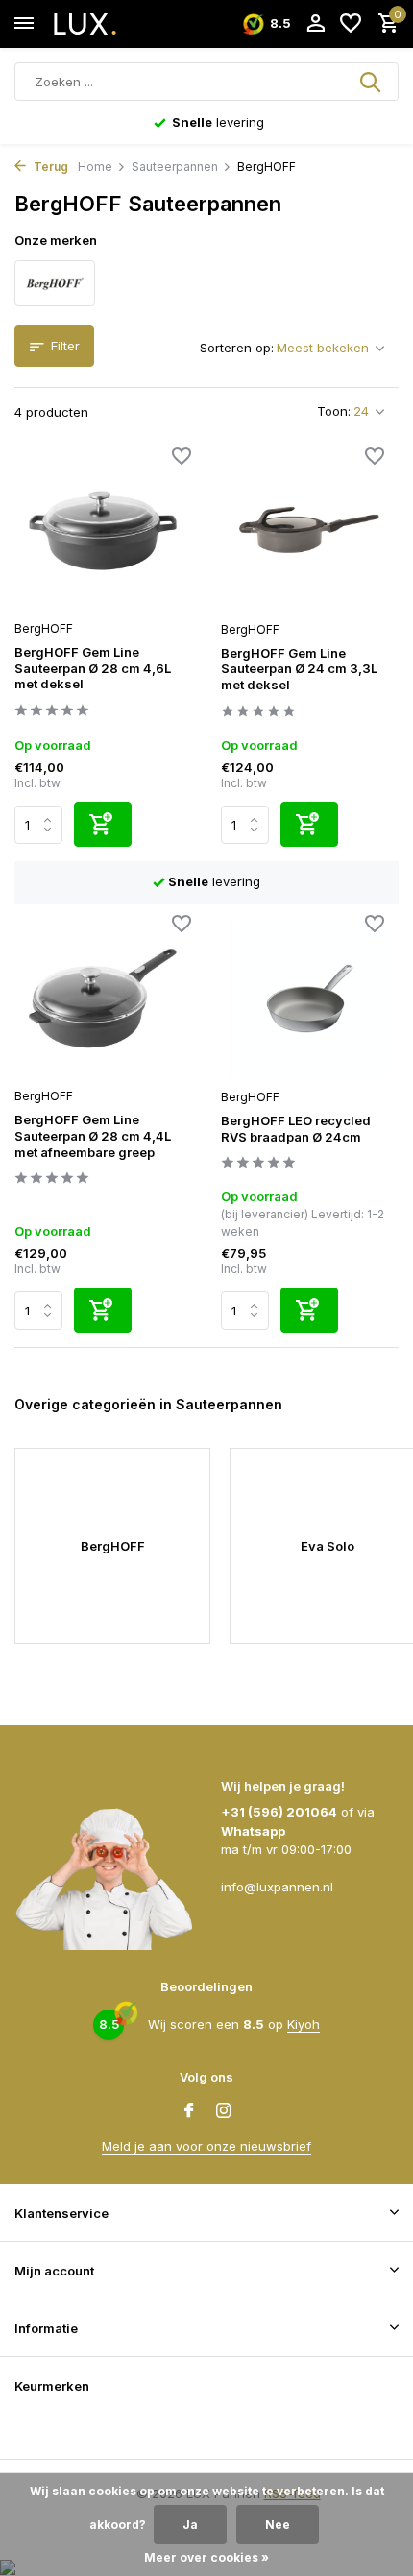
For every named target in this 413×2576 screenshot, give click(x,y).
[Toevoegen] (103, 824)
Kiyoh (304, 2024)
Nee (278, 2525)
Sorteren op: (237, 348)
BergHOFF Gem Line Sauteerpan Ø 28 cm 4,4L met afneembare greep (93, 1136)
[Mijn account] (316, 24)
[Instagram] (224, 2111)
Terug (49, 167)
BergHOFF (44, 628)
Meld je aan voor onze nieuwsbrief (206, 2146)
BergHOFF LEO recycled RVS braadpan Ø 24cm (296, 1129)
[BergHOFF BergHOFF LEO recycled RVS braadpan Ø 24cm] (310, 999)
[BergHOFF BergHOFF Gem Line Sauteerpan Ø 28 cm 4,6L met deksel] (103, 530)
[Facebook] (189, 2111)
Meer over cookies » (206, 2557)
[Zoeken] (372, 82)
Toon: (334, 411)
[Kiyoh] (38, 2427)
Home (95, 167)
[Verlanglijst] (351, 24)
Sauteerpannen (175, 167)
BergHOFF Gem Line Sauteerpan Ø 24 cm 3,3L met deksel (299, 669)
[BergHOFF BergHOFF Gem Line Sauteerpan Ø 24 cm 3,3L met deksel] (310, 531)
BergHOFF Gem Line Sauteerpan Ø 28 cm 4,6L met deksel (93, 668)
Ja (190, 2525)
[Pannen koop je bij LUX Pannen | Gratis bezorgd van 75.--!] (102, 24)
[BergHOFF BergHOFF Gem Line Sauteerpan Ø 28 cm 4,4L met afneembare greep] (103, 998)
